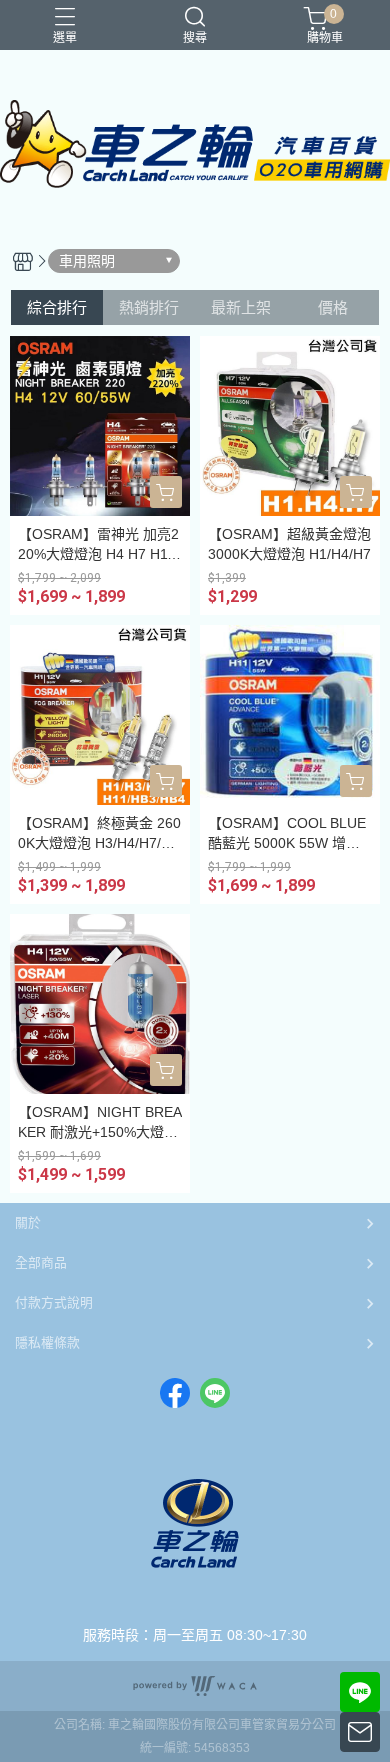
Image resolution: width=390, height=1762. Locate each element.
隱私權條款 (47, 1342)
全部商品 (41, 1262)
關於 (28, 1222)
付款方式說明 (54, 1302)
